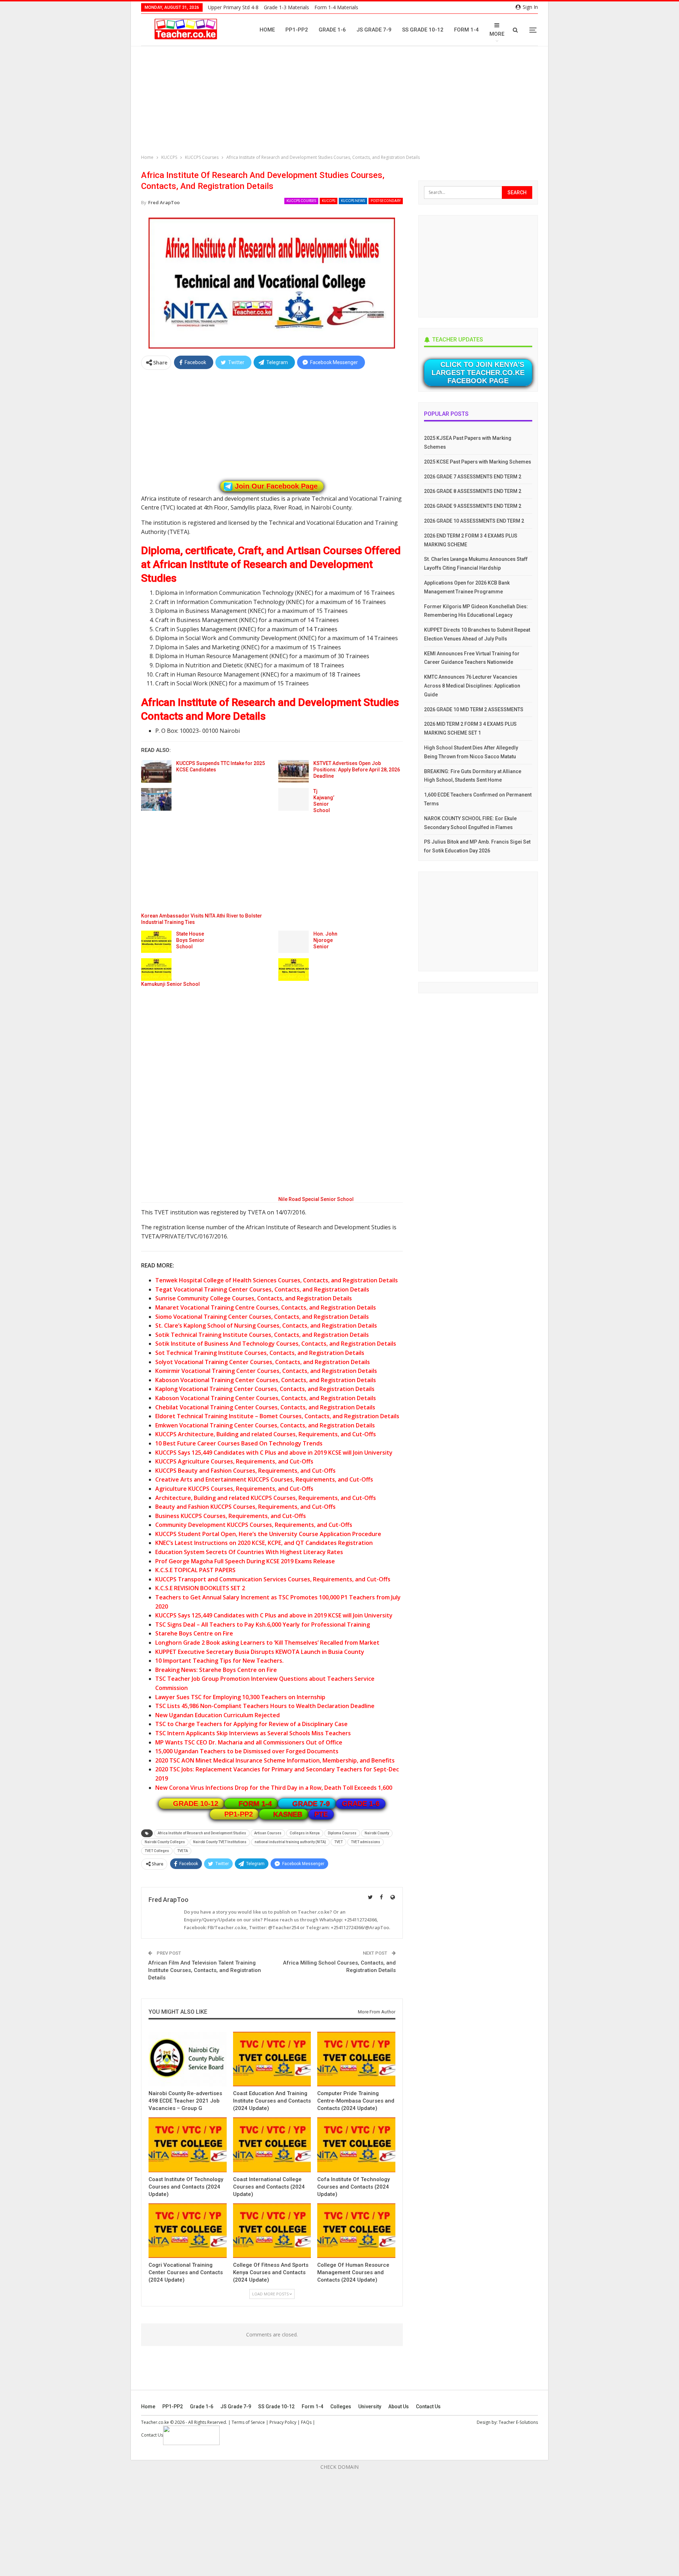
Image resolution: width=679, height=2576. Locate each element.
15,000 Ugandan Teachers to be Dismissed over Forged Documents (247, 1751)
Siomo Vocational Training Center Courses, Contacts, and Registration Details (262, 1317)
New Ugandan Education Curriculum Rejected (217, 1715)
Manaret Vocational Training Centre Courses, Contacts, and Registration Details (266, 1307)
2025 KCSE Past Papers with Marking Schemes (478, 462)
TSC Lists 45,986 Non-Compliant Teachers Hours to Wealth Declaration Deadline (265, 1706)
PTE (321, 1814)
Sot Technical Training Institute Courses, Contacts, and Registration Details (260, 1353)
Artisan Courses (268, 1833)
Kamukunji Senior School (170, 984)
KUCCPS (329, 201)
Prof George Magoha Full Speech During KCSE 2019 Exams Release (245, 1561)
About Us (399, 2407)
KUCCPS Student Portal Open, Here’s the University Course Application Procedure (268, 1534)
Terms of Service (248, 2422)
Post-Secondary (386, 201)
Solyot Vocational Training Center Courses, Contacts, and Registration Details (263, 1362)
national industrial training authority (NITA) (290, 1842)
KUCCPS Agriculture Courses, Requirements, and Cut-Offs (234, 1461)
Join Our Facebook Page (276, 486)
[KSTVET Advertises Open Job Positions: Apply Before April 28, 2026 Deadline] (294, 771)
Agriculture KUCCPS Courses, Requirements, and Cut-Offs (234, 1489)
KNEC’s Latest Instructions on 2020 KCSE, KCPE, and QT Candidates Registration (264, 1543)
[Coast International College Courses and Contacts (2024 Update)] (272, 2145)
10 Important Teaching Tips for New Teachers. (219, 1661)
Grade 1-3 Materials (286, 7)
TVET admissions (365, 1842)
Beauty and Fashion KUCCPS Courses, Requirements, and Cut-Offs (245, 1507)
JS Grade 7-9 (374, 30)
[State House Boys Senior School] (156, 942)
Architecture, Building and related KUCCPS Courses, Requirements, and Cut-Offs (266, 1498)
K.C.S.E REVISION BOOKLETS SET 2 (200, 1588)
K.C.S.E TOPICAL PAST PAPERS (195, 1570)
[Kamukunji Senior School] (156, 970)
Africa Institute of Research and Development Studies (202, 1833)
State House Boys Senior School (190, 940)
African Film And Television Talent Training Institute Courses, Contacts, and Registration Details (205, 1970)
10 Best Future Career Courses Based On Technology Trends (239, 1443)
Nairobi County (377, 1833)
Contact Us (428, 2407)
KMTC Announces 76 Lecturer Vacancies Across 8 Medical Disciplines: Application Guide (472, 686)
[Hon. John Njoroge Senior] (294, 942)
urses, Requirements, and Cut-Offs (304, 1525)
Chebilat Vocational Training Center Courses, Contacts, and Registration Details (265, 1407)
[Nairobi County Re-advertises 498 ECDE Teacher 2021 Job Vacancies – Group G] (188, 2059)
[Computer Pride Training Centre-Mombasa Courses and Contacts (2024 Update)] (356, 2059)
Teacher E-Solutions (518, 2422)
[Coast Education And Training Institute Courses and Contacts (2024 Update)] (272, 2059)
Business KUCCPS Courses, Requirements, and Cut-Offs (231, 1516)
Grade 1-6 (332, 30)
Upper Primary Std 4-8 (233, 7)
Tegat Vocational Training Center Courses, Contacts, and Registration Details (262, 1289)
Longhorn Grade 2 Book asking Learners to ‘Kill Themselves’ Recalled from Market (267, 1643)
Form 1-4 (466, 30)
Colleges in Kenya (305, 1833)
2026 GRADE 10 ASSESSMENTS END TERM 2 (474, 521)
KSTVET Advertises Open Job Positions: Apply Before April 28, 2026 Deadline (357, 770)
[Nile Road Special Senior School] (294, 970)
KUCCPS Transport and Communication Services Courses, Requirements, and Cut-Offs (273, 1579)
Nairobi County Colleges (165, 1842)
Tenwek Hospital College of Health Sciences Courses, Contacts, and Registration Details (277, 1280)
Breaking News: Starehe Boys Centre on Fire (216, 1670)
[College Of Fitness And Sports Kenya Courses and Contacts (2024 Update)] (272, 2231)
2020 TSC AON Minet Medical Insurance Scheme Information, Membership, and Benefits (275, 1760)
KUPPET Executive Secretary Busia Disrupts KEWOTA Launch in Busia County (260, 1652)
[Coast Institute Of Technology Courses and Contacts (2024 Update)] (188, 2145)
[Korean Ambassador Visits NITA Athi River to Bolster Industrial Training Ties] (156, 799)
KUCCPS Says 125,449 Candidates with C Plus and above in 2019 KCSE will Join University (274, 1453)
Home (267, 30)
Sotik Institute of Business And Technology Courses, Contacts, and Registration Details (276, 1344)
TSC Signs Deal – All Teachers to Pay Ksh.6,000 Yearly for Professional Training (263, 1625)
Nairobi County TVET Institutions (220, 1842)
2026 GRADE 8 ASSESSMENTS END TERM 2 (473, 491)
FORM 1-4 (255, 1804)
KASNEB (288, 1814)
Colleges (341, 2407)
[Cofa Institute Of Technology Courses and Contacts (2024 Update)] (356, 2145)
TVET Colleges (157, 1851)
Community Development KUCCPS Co (206, 1525)
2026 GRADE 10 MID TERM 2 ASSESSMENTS (474, 709)
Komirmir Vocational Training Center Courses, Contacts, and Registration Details (266, 1371)
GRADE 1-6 (361, 1804)
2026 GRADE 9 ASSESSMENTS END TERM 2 (473, 506)
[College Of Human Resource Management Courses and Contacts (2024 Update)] (356, 2231)
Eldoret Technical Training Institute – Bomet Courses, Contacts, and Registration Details (277, 1416)
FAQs (306, 2422)
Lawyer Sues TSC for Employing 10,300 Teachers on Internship (240, 1697)
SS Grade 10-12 (423, 30)
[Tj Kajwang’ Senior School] (294, 799)
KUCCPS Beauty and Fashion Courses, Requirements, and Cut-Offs (245, 1471)
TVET (338, 1842)
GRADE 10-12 (196, 1804)
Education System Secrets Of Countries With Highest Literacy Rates (249, 1552)
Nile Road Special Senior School (316, 1199)
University (370, 2407)
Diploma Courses (342, 1833)
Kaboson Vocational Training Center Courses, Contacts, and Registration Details (266, 1380)
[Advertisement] (341, 101)
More (497, 34)
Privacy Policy (283, 2422)
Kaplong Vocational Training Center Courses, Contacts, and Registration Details (265, 1389)
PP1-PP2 (297, 30)
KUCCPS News (353, 201)
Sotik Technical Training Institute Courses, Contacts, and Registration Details (262, 1335)
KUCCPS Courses (301, 201)
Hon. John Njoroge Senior (325, 940)
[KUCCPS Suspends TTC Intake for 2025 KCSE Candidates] (156, 771)
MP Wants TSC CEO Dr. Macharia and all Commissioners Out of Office (249, 1742)
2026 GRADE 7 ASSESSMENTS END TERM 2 (473, 477)
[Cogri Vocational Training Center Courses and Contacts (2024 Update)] (188, 2231)
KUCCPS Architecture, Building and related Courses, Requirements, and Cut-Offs (266, 1434)
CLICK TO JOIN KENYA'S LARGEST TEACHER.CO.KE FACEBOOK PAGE (478, 373)
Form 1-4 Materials (336, 7)
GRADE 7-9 (311, 1804)
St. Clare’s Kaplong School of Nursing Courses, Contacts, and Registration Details (266, 1326)
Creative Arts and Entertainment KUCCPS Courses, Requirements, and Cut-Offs (264, 1479)
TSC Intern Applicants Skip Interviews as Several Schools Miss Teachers (253, 1733)
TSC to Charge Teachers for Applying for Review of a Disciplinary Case (251, 1724)
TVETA (182, 1851)
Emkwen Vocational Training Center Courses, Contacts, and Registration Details (265, 1425)
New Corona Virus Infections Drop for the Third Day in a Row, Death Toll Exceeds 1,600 (274, 1788)
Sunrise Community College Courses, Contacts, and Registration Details (254, 1298)
